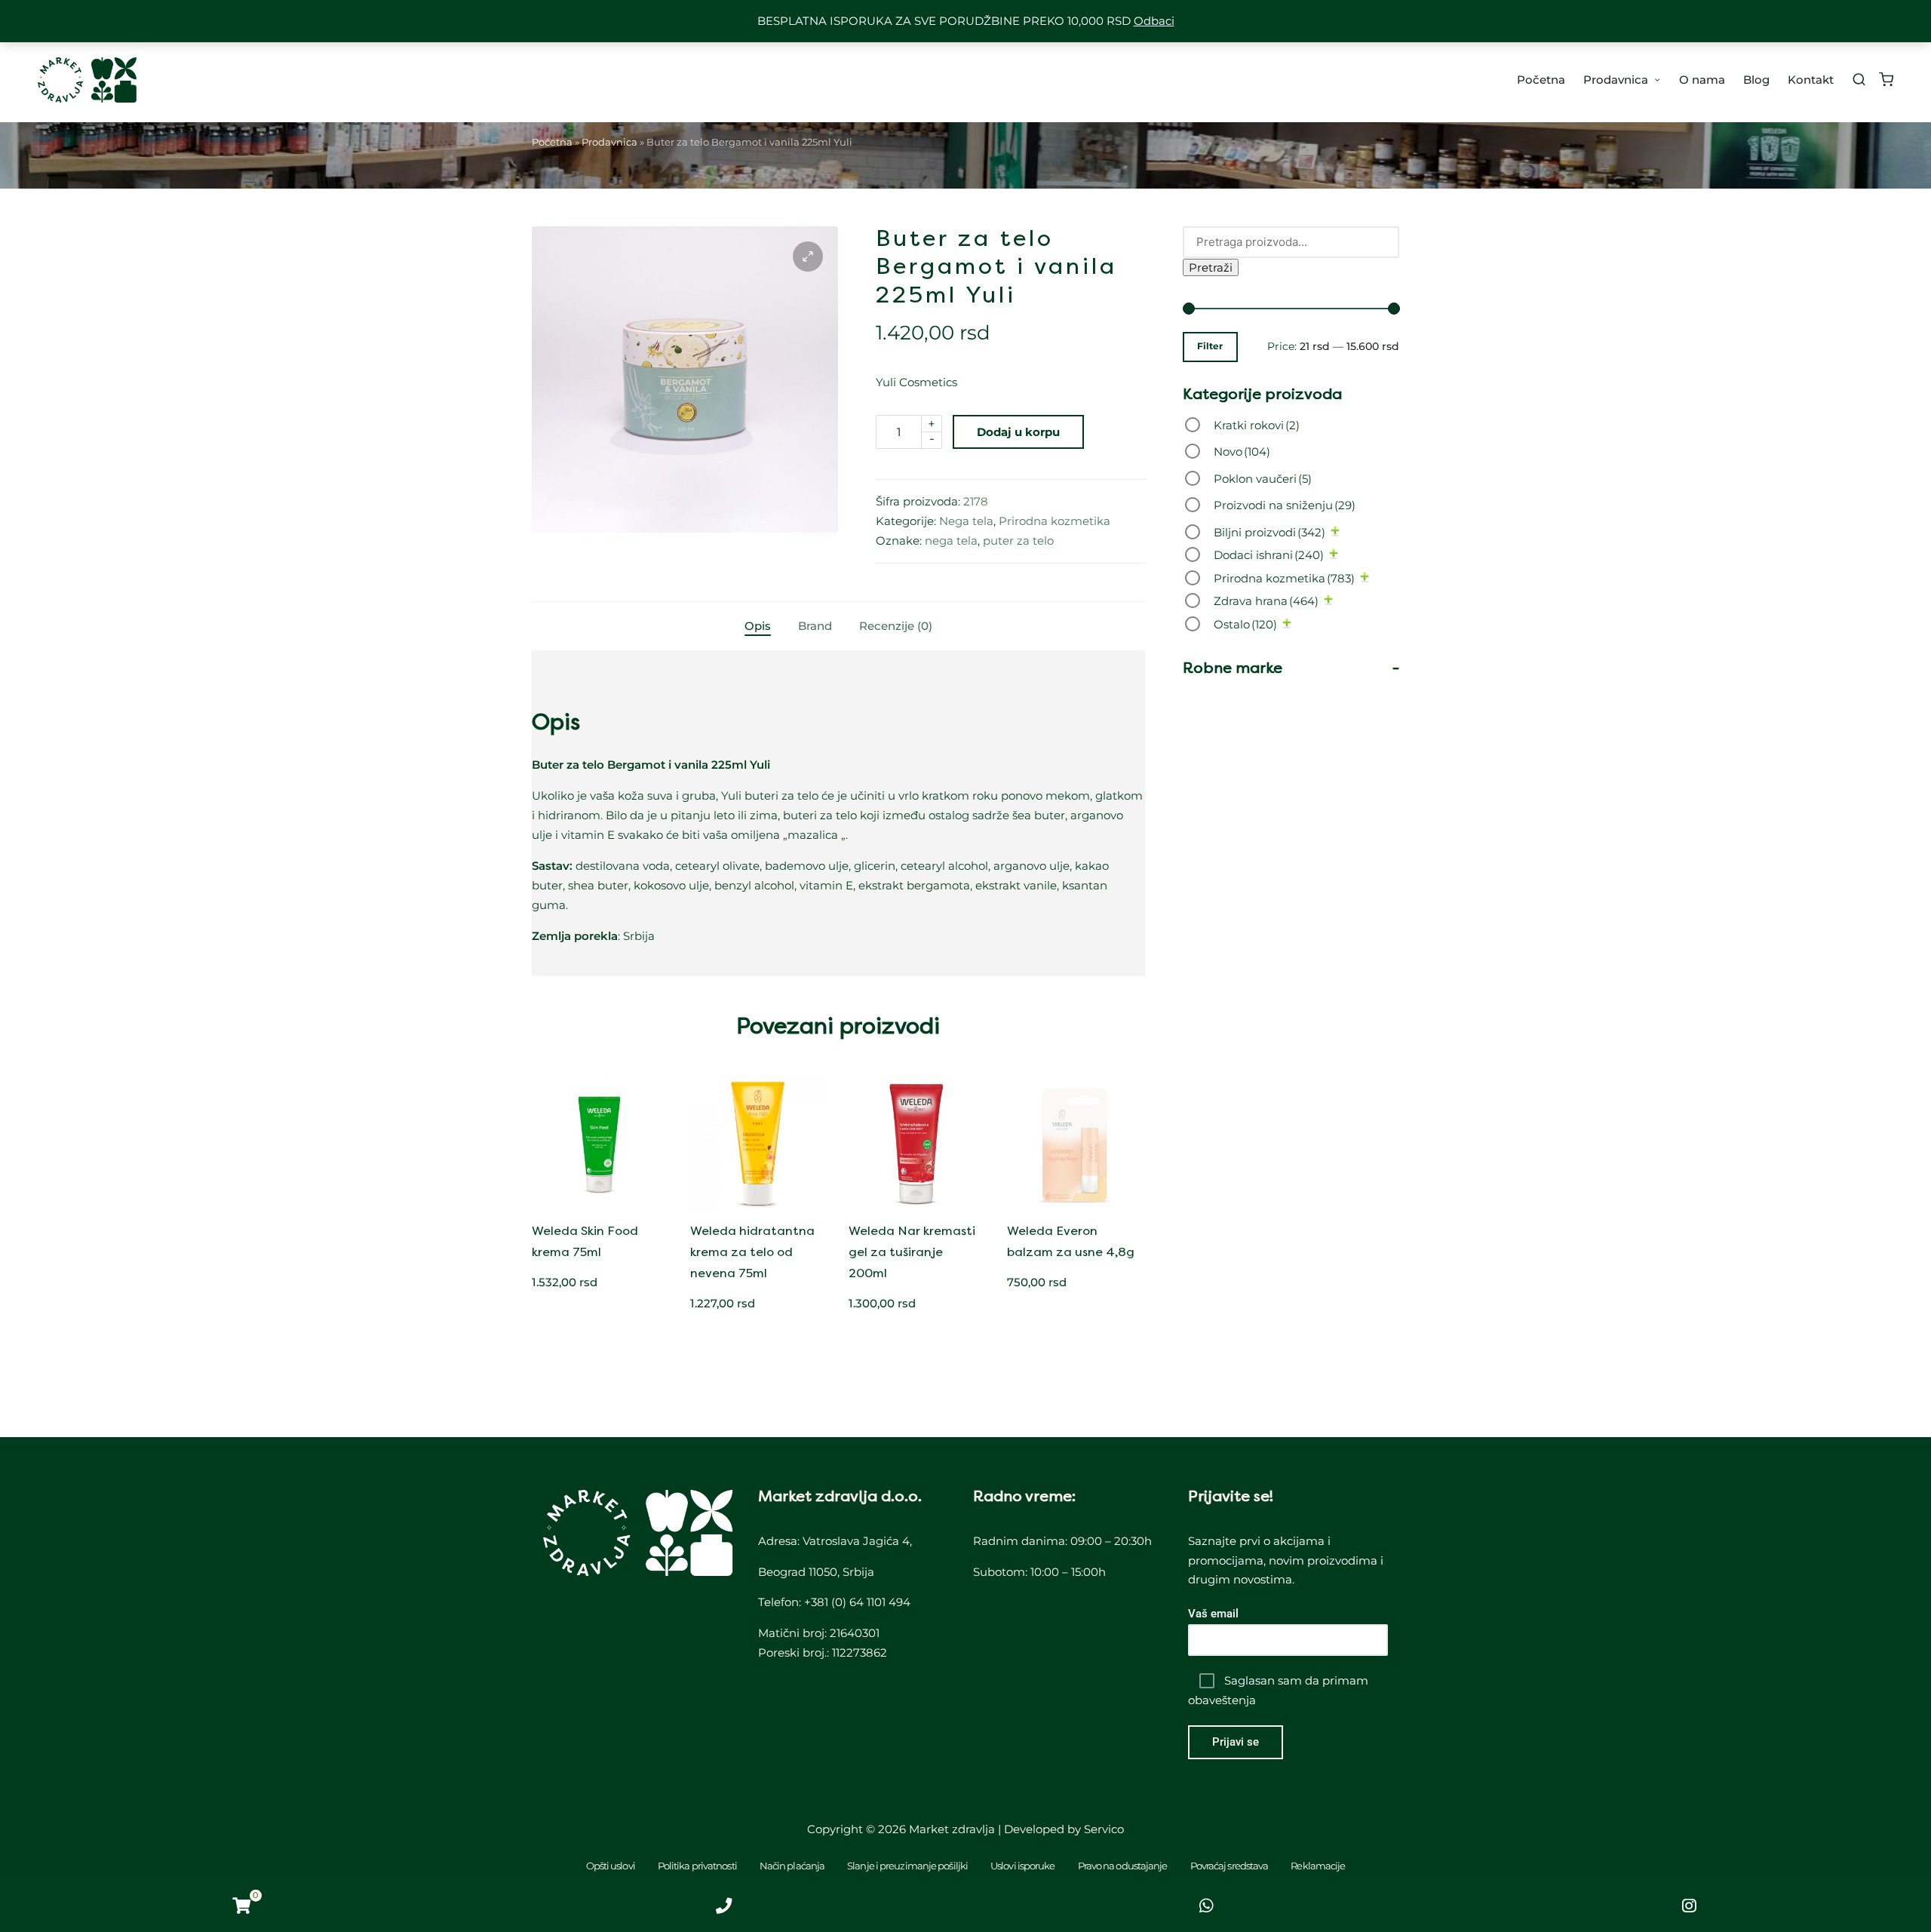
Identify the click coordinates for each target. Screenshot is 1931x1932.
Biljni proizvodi (1269, 532)
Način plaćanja (792, 1866)
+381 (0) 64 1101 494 (857, 1602)
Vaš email (1213, 1614)
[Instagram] (1690, 1906)
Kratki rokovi (1257, 425)
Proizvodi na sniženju (1285, 505)
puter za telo (1018, 541)
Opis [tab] (758, 626)
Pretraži (1211, 267)
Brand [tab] (815, 626)
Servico (1104, 1829)
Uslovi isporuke (1023, 1866)
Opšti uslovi (611, 1866)
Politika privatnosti (697, 1866)
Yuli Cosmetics (916, 382)
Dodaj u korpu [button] (600, 1209)
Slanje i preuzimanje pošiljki (907, 1866)
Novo (1242, 452)
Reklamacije (1318, 1866)
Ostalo (1245, 624)
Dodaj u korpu (1018, 432)
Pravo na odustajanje (1123, 1866)
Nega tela (966, 521)
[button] (808, 256)
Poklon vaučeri (1263, 479)
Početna (552, 142)
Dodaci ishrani (1269, 555)
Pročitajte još (1074, 1209)
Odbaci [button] (1154, 21)
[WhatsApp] (1207, 1906)
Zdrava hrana (1266, 601)
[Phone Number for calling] (724, 1906)
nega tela (951, 541)
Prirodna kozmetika (1055, 521)
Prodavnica (609, 142)
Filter (1210, 346)
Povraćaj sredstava (1230, 1866)
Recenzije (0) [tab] (896, 626)
